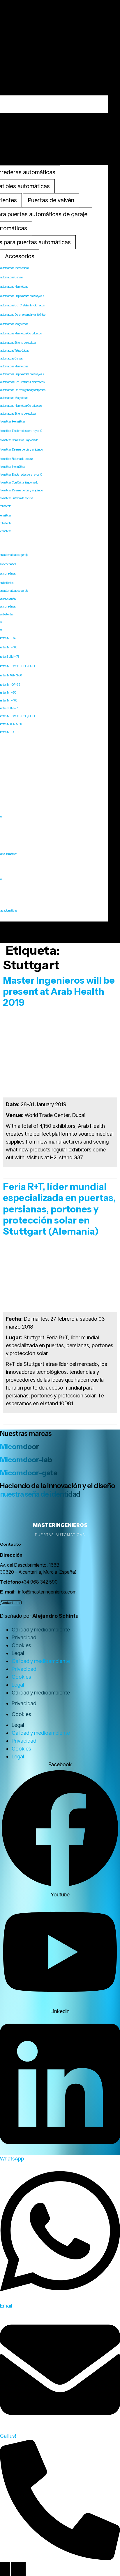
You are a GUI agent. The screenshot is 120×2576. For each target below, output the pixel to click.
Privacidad (24, 1637)
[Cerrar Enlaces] (18, 2569)
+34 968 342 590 (39, 1582)
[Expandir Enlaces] (5, 2569)
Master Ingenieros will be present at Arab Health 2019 (59, 992)
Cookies (21, 1645)
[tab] (51, 200)
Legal (18, 1653)
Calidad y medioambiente (41, 1630)
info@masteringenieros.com (47, 1592)
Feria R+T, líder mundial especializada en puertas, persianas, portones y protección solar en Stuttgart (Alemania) (59, 1209)
